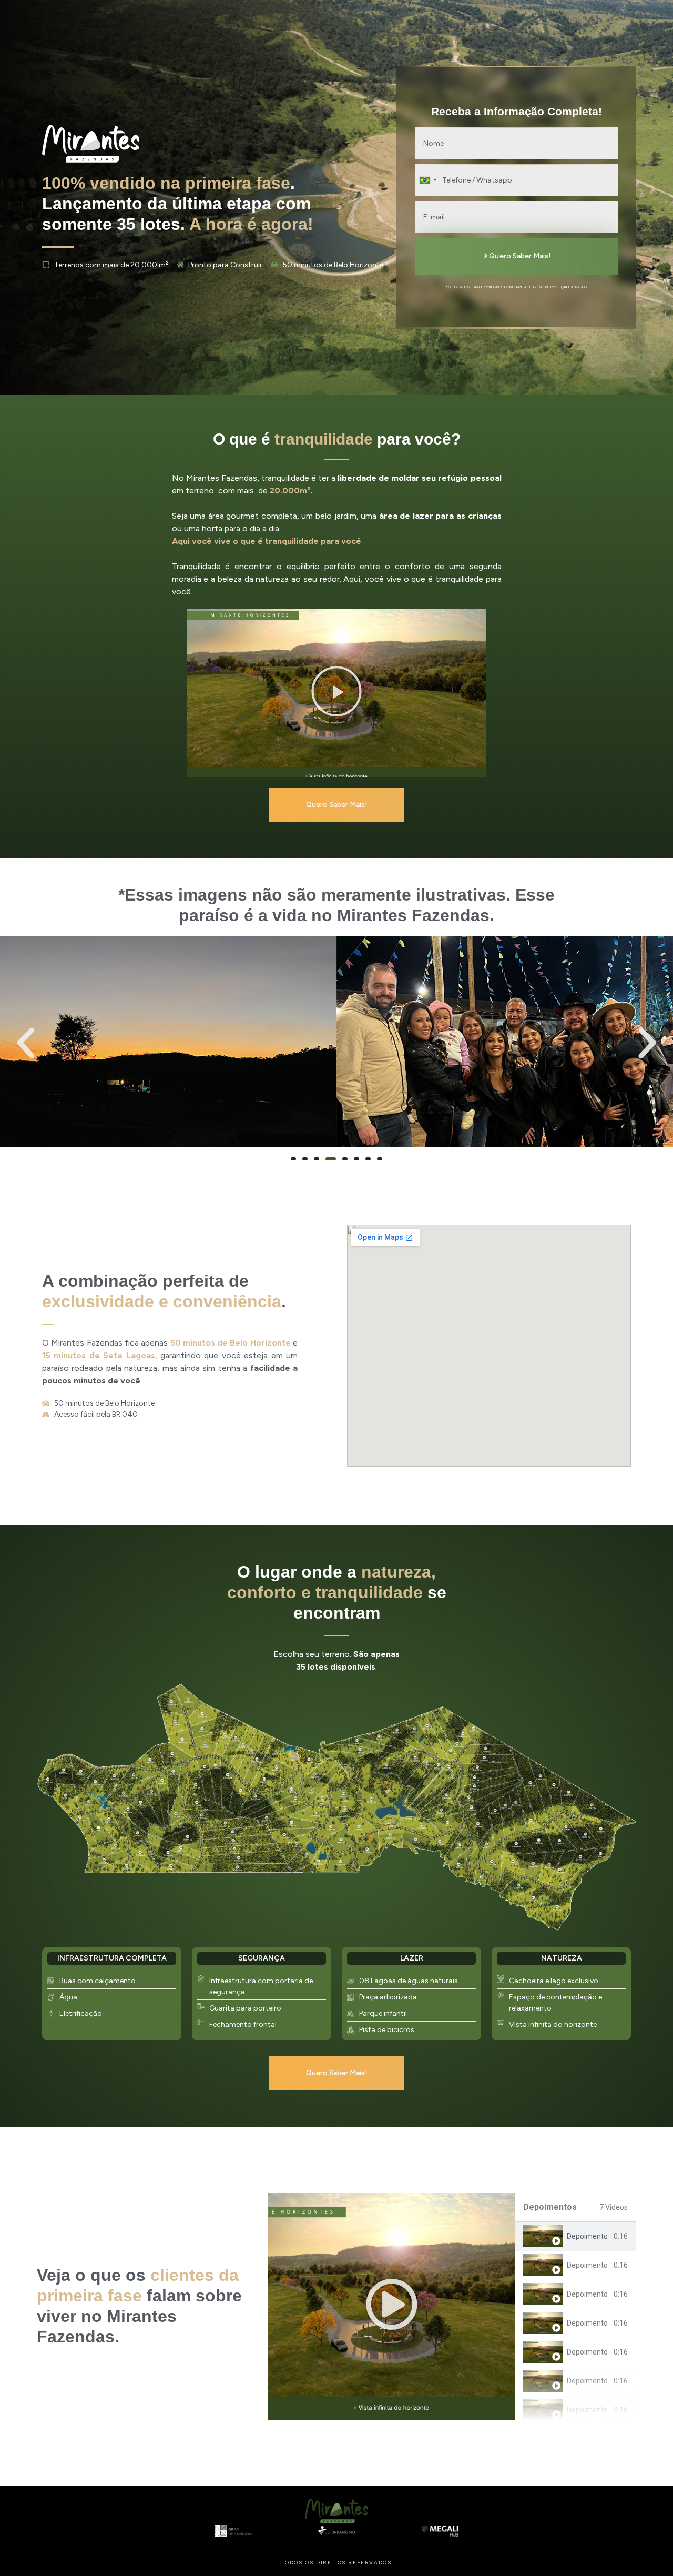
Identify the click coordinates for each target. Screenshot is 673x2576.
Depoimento (587, 2236)
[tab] (575, 2236)
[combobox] (427, 180)
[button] (336, 693)
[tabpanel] (391, 2306)
